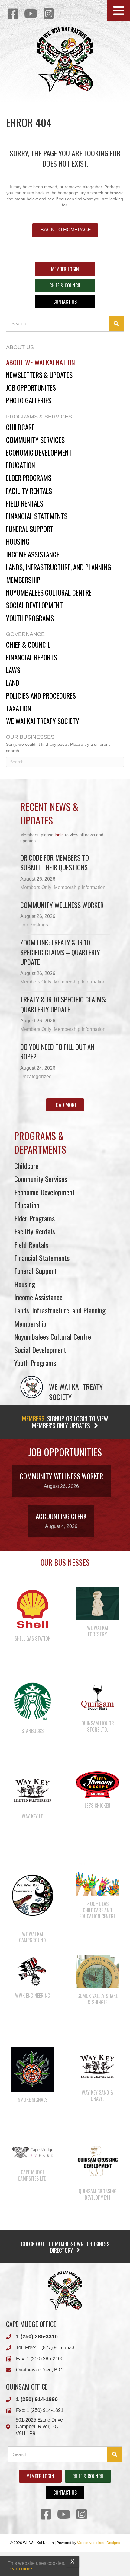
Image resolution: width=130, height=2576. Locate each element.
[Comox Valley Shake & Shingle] (97, 1971)
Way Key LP (32, 1816)
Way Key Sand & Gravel (97, 2096)
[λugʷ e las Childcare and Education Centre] (97, 1879)
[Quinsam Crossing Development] (97, 2161)
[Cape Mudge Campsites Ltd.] (32, 2152)
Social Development (40, 1350)
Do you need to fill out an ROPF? (57, 1052)
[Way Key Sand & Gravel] (97, 2066)
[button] (119, 11)
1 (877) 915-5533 (56, 2347)
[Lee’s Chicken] (97, 1784)
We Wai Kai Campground (32, 1937)
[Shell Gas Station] (32, 1609)
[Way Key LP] (32, 1790)
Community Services (41, 1179)
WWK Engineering (33, 1996)
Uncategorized (36, 1077)
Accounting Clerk (61, 1516)
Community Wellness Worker (62, 905)
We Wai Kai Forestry (98, 1631)
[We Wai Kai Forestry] (97, 1603)
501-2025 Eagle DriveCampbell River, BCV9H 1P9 (39, 2427)
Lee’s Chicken (97, 1806)
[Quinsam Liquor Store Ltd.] (97, 1697)
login (59, 835)
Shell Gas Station (33, 1638)
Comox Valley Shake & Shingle (97, 1999)
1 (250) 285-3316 (37, 2336)
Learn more (20, 2569)
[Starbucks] (32, 1701)
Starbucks (32, 1731)
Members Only (36, 887)
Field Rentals (31, 1244)
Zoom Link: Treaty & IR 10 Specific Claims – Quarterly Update (60, 952)
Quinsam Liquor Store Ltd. (98, 1726)
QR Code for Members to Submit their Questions (55, 862)
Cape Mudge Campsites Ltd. (33, 2175)
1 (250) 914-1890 (37, 2399)
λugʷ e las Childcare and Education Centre (97, 1910)
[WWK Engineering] (32, 1971)
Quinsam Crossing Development (98, 2194)
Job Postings (34, 925)
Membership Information (80, 887)
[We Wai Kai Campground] (32, 1895)
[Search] (116, 324)
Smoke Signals (33, 2100)
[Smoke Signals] (32, 2069)
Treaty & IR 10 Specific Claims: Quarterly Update (63, 1004)
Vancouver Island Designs (99, 2543)
